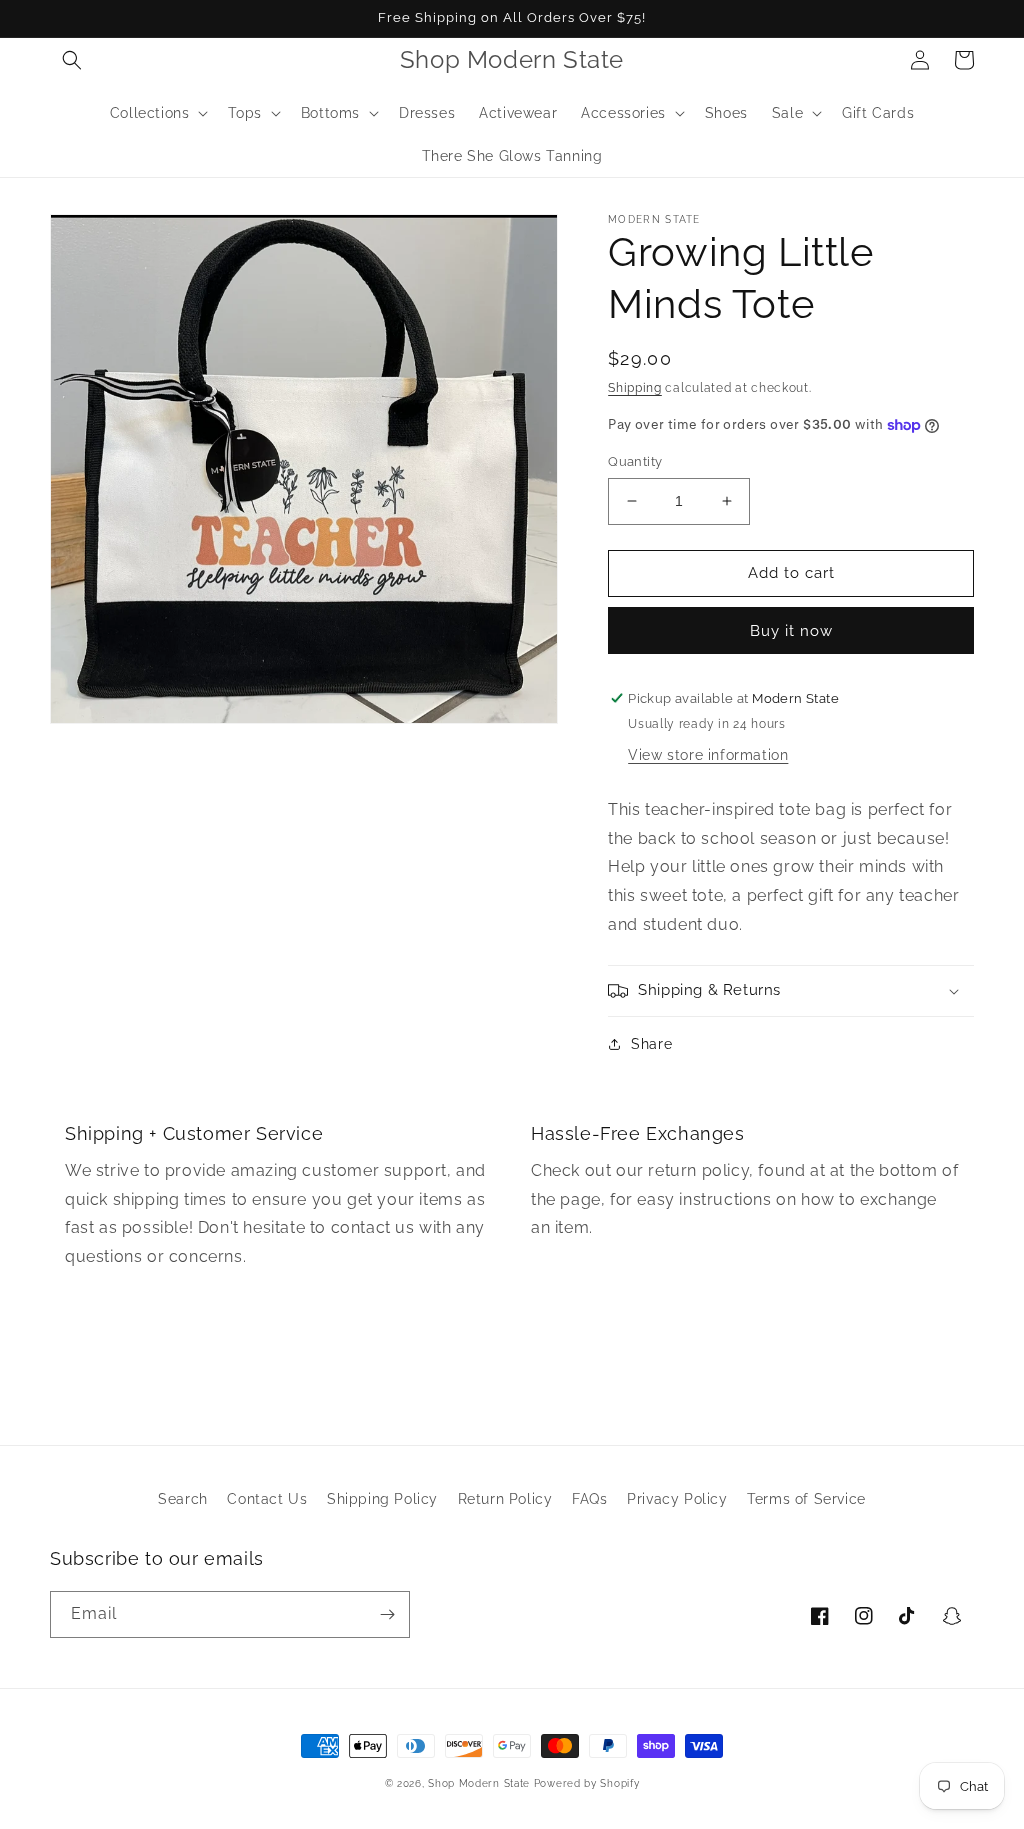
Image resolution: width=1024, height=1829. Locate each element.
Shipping (635, 388)
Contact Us (267, 1499)
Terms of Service (806, 1499)
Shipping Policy (382, 1499)
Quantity (635, 461)
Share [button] (651, 1044)
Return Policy (505, 1499)
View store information (708, 755)
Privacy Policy (677, 1499)
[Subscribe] (387, 1614)
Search (183, 1499)
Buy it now (791, 631)
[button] (72, 60)
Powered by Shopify (587, 1783)
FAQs (589, 1499)
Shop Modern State (479, 1783)
